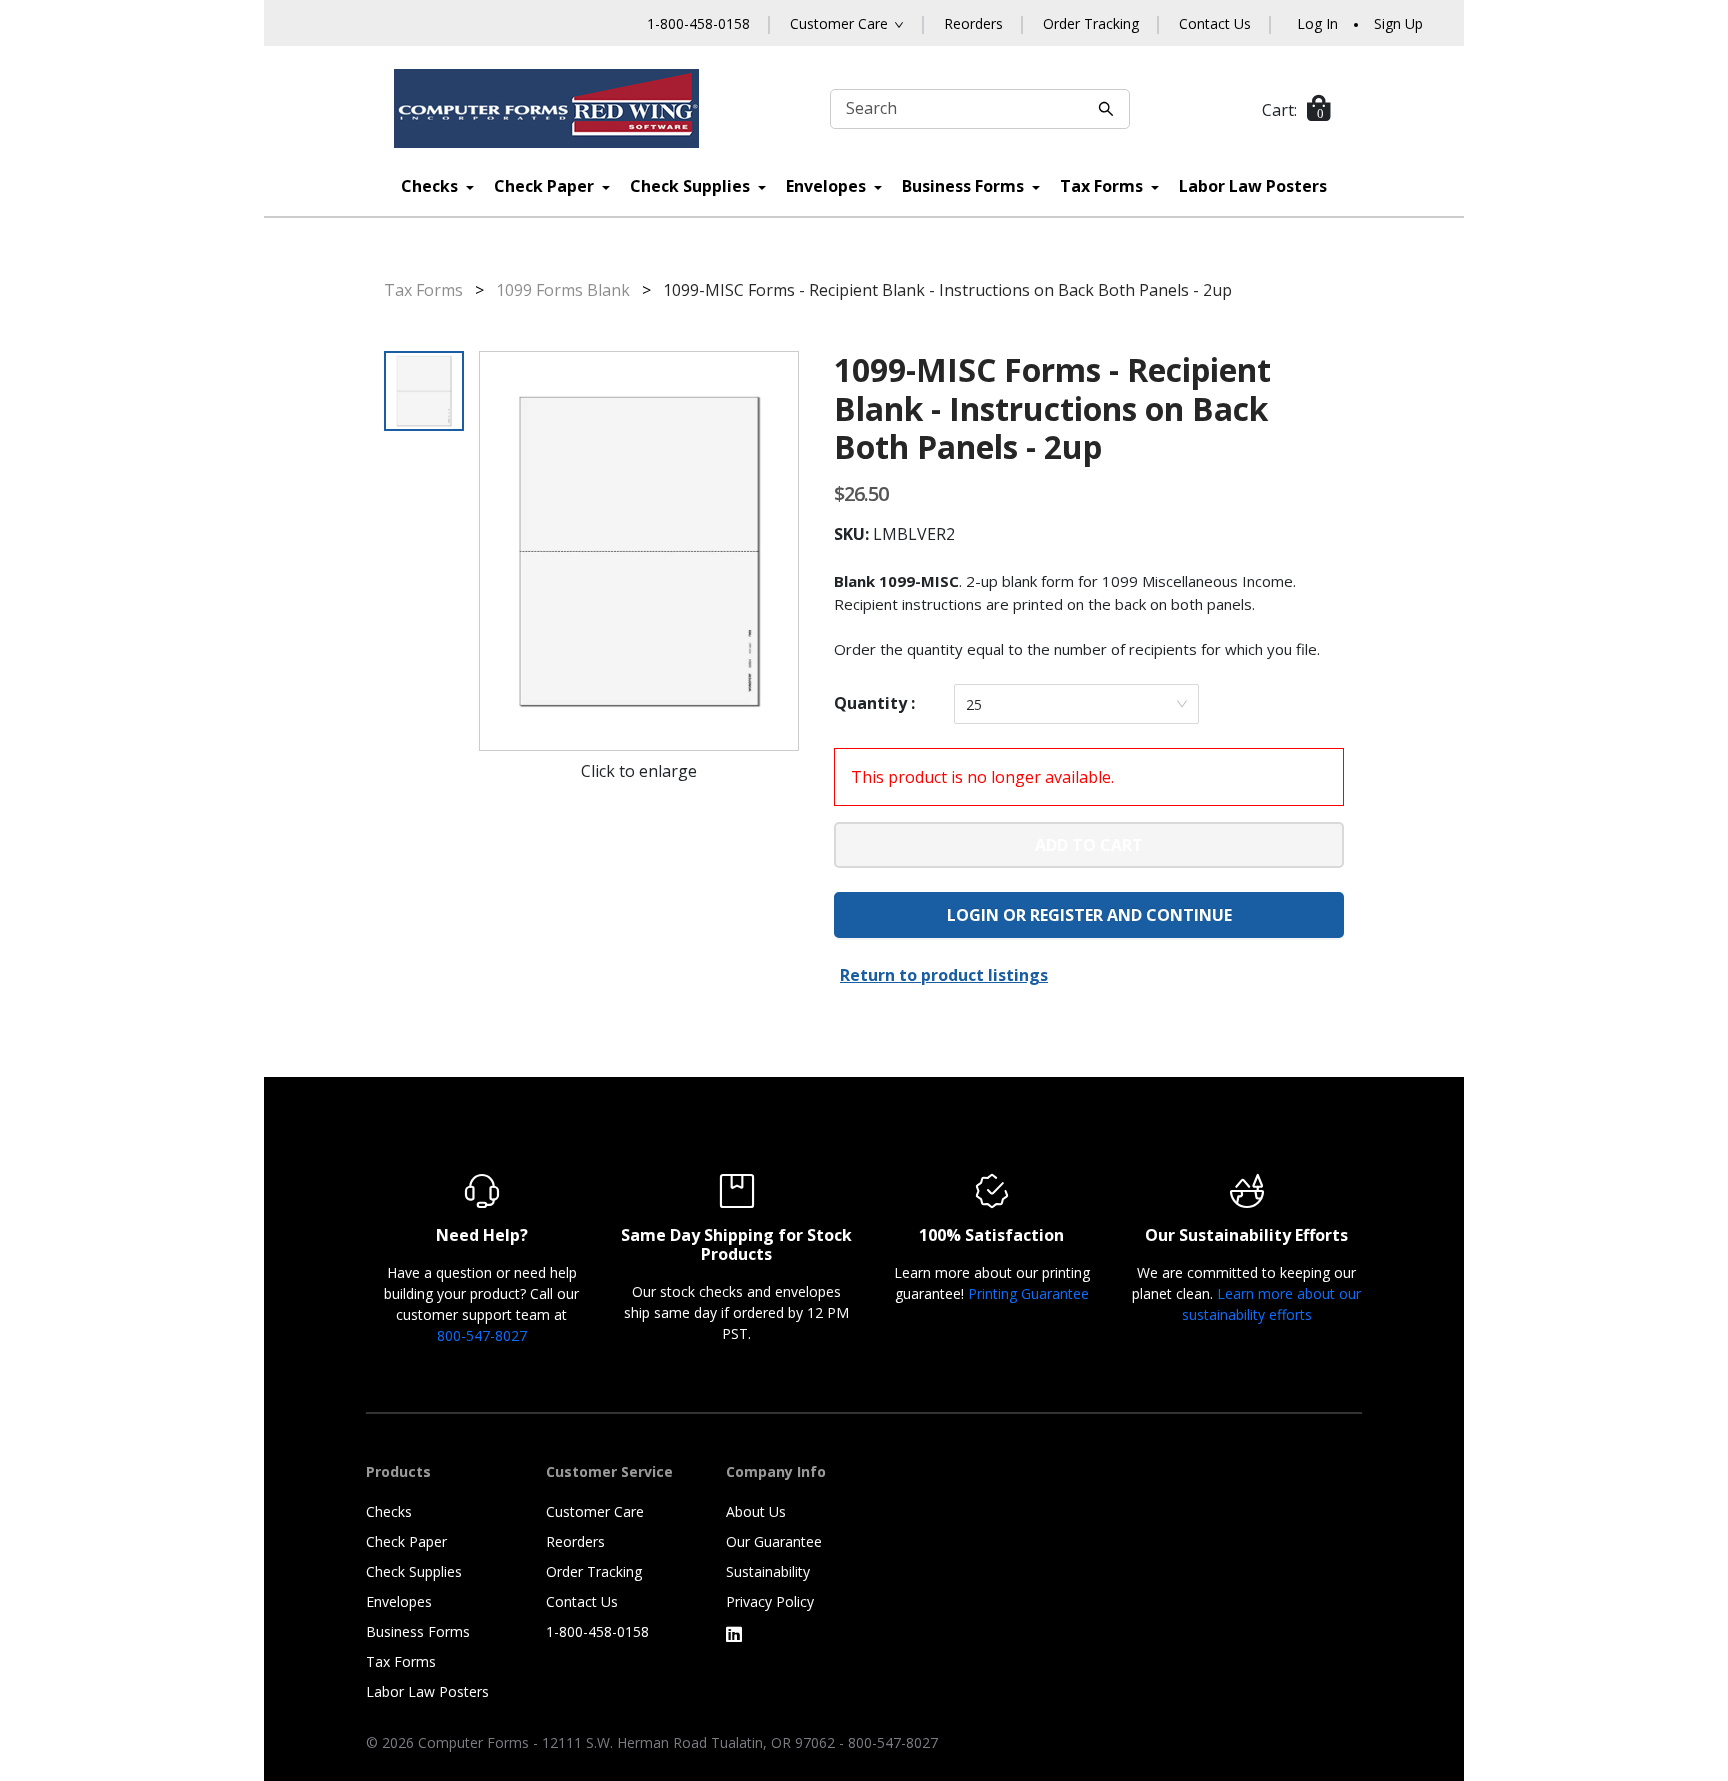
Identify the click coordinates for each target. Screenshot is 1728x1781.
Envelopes (828, 186)
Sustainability (768, 1571)
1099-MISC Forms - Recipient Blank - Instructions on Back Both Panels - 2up (947, 290)
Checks (431, 186)
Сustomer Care (839, 23)
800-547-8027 (482, 1335)
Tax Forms (1103, 186)
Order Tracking (1091, 23)
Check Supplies (692, 186)
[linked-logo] (734, 1634)
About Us (756, 1511)
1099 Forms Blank (563, 290)
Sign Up (1398, 23)
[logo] (547, 108)
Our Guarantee (774, 1541)
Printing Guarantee (1028, 1293)
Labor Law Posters (1253, 186)
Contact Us (1215, 23)
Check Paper (546, 186)
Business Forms (965, 186)
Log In (1317, 23)
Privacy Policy (770, 1601)
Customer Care (595, 1511)
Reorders (973, 23)
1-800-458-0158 (698, 23)
